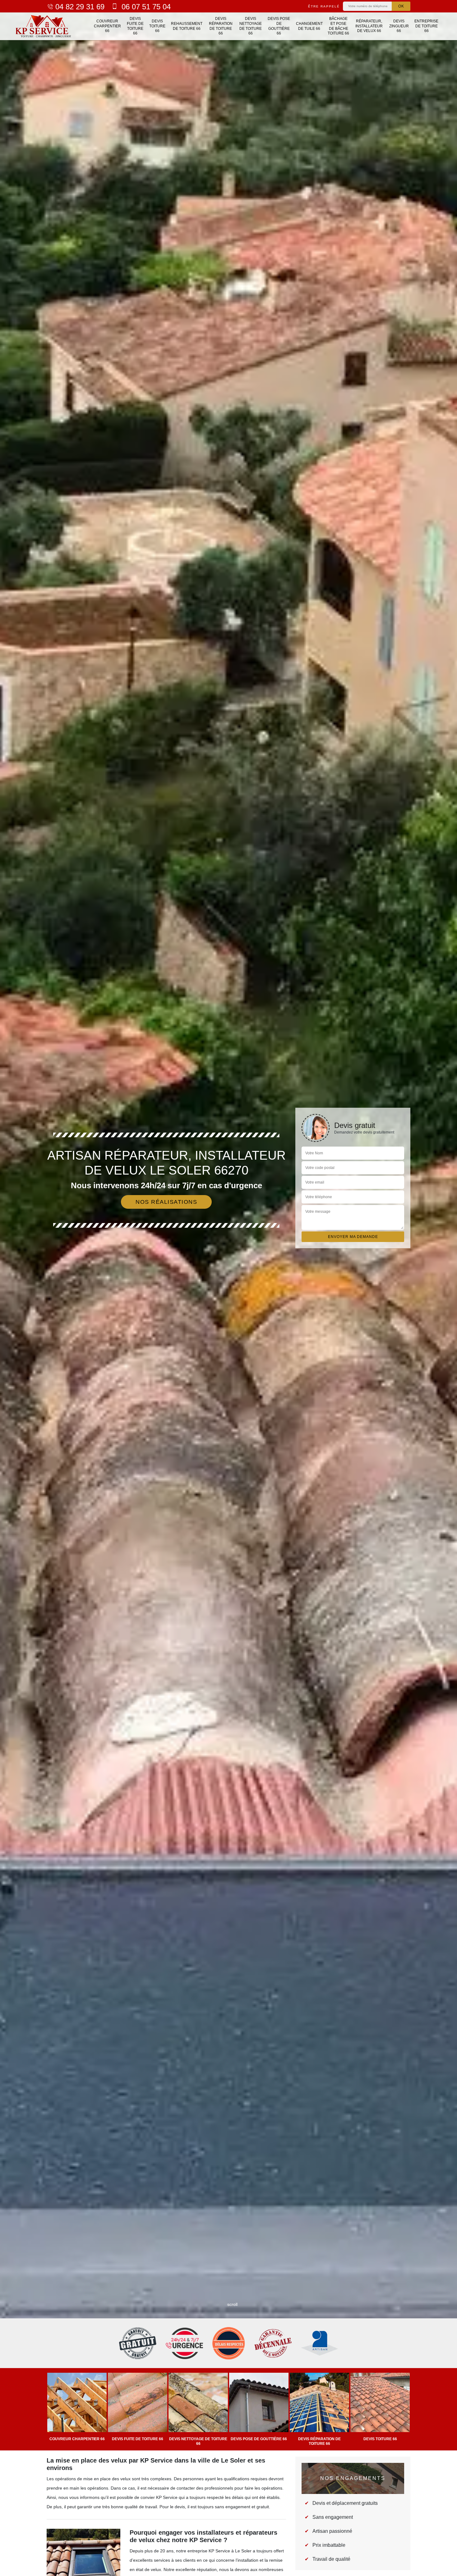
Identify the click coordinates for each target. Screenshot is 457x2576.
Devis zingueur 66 (399, 26)
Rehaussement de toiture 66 (187, 26)
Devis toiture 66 (157, 26)
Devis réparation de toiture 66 (221, 26)
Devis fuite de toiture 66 (135, 26)
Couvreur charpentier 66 (107, 26)
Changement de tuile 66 (309, 26)
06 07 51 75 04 (145, 7)
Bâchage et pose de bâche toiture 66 (338, 26)
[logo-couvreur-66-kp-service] (46, 26)
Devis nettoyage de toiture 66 (251, 26)
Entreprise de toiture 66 (426, 26)
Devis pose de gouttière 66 (279, 26)
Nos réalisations (166, 1202)
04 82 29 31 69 (80, 7)
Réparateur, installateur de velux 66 (369, 26)
